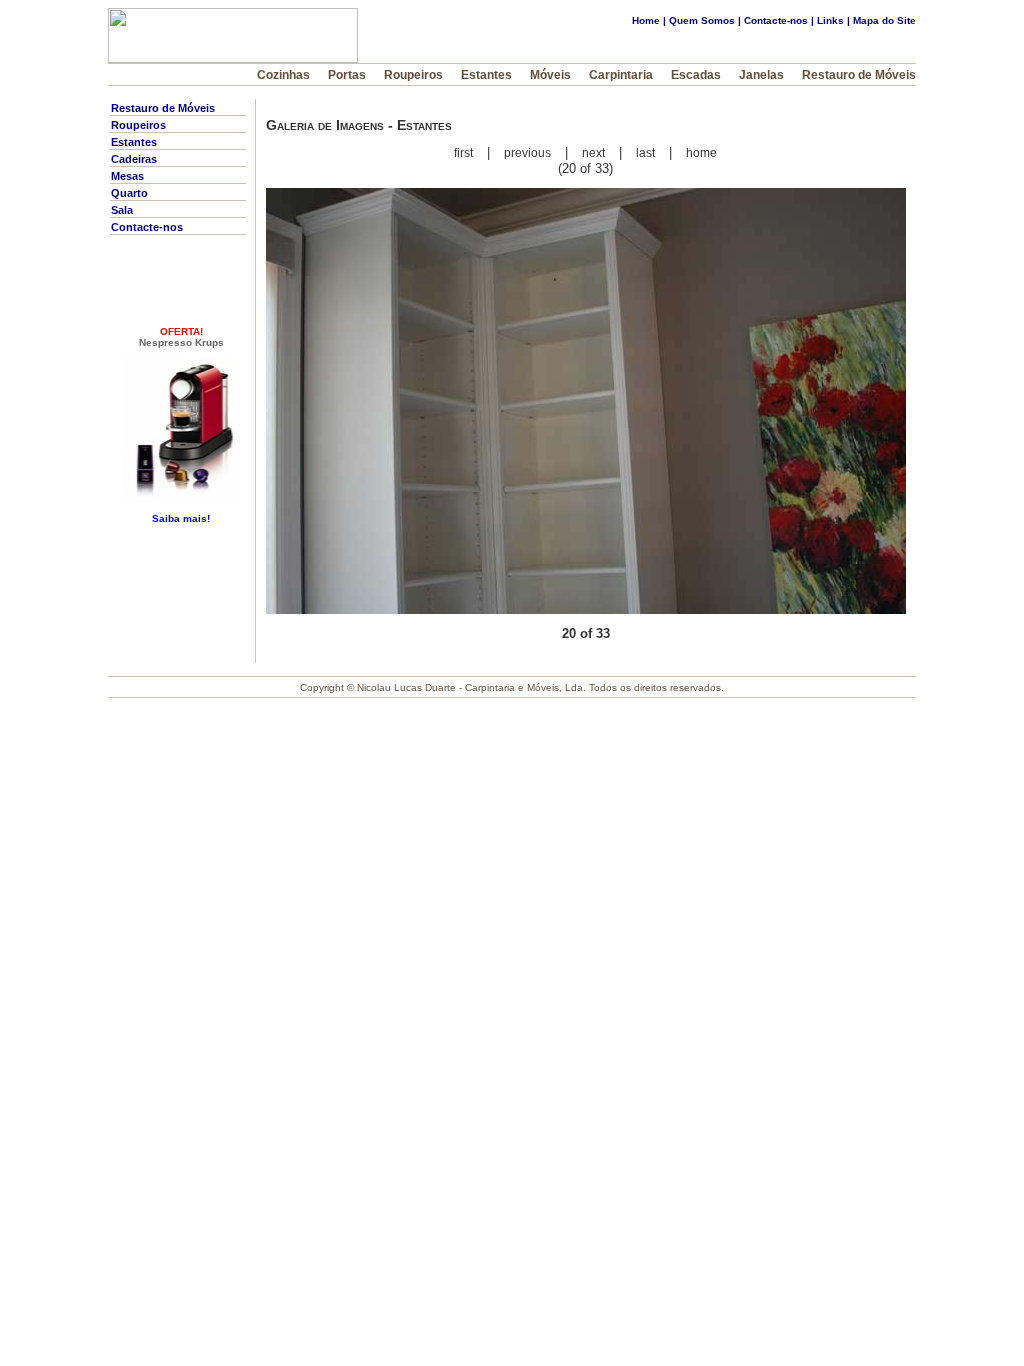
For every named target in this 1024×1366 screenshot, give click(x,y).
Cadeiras (134, 159)
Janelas (761, 75)
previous (527, 153)
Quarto (129, 193)
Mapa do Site (884, 20)
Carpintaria (621, 75)
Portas (347, 75)
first (463, 153)
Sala (122, 210)
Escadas (696, 75)
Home (646, 20)
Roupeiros (413, 75)
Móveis (559, 75)
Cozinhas (285, 75)
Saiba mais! (181, 518)
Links (830, 20)
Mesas (127, 176)
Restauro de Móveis (859, 75)
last (645, 153)
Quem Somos (702, 20)
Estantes (486, 75)
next (593, 153)
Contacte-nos (776, 20)
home (701, 153)
